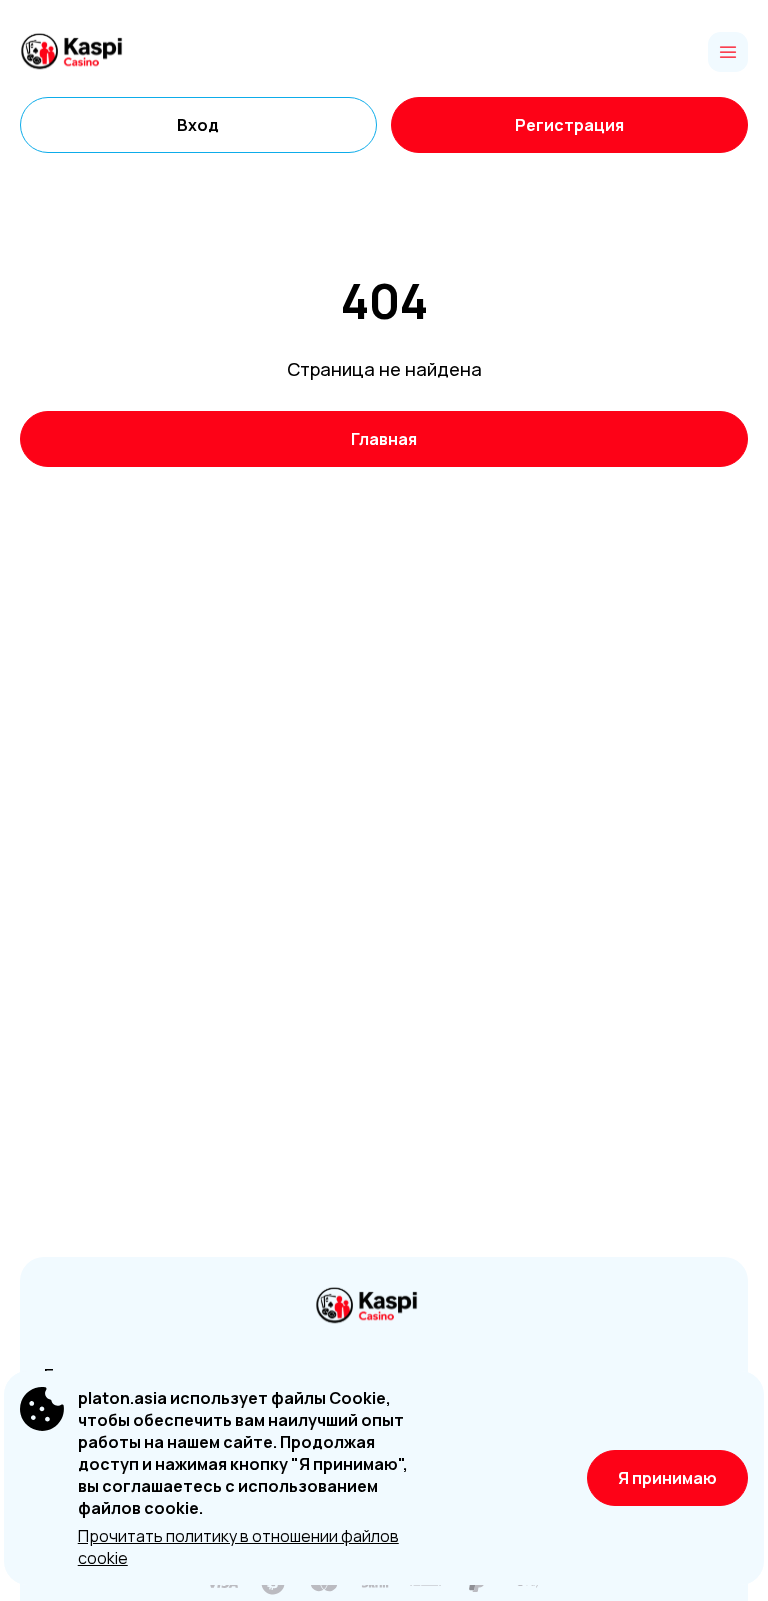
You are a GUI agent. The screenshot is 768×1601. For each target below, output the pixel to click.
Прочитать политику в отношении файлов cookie (238, 1547)
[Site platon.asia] (89, 52)
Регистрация (569, 125)
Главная (384, 439)
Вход (198, 125)
